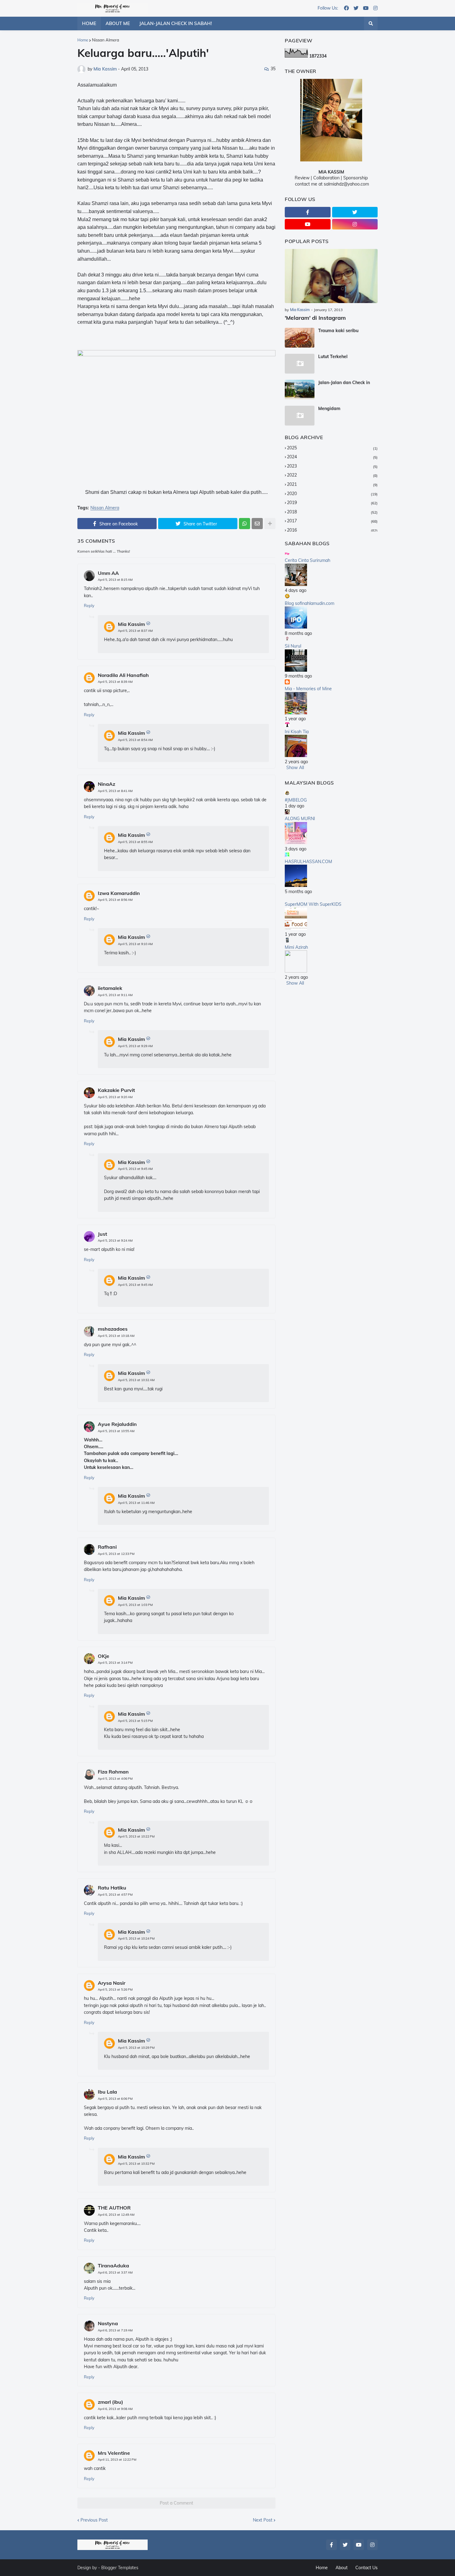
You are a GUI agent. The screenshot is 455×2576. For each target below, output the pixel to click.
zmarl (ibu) (110, 2402)
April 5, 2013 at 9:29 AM (135, 1046)
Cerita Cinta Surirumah (308, 560)
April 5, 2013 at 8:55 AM (135, 842)
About (342, 2568)
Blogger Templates (120, 2568)
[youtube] (366, 8)
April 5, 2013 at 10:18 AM (116, 1336)
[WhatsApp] (245, 524)
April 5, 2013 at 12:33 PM (116, 1554)
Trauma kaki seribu (338, 331)
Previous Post (94, 2520)
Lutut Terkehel (333, 357)
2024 (332, 457)
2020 (332, 494)
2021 (332, 484)
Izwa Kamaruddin (119, 893)
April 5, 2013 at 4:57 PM (115, 1895)
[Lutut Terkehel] (300, 364)
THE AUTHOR (114, 2208)
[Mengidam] (300, 416)
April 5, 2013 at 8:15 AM (115, 580)
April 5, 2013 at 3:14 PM (115, 1663)
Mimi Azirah (296, 947)
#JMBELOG (296, 800)
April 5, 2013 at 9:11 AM (115, 995)
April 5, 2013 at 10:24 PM (136, 1938)
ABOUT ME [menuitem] (118, 23)
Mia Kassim (131, 624)
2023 (332, 466)
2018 (332, 512)
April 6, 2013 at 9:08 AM (115, 2409)
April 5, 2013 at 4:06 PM (115, 1779)
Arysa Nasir (112, 1983)
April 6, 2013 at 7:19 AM (115, 2330)
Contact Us (366, 2568)
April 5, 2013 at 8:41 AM (115, 791)
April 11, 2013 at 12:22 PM (117, 2460)
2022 (332, 475)
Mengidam (329, 409)
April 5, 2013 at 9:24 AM (115, 1241)
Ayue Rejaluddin (117, 1424)
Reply (89, 605)
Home (83, 40)
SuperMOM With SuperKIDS (313, 904)
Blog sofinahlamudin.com (310, 603)
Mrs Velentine (114, 2453)
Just (102, 1234)
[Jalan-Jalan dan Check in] (300, 390)
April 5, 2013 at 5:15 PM (135, 1721)
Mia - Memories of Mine (308, 689)
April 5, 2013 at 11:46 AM (136, 1503)
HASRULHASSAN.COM (308, 862)
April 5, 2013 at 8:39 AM (115, 682)
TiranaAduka (113, 2266)
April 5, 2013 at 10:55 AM (116, 1431)
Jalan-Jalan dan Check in (344, 383)
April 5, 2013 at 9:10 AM (135, 944)
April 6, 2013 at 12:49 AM (116, 2215)
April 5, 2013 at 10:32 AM (136, 1380)
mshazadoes (113, 1329)
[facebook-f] (308, 212)
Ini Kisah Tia (297, 732)
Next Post (263, 2520)
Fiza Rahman (113, 1772)
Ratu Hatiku (112, 1888)
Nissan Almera (106, 40)
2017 (332, 521)
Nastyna (108, 2323)
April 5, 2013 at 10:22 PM (136, 1836)
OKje (104, 1656)
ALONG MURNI (300, 819)
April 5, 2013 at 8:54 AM (135, 740)
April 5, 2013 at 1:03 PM (135, 1605)
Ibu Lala (107, 2092)
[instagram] (375, 8)
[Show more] (270, 524)
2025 (332, 448)
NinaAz (106, 784)
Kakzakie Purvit (116, 1090)
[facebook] (346, 8)
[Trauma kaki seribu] (300, 338)
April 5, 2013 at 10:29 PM (136, 2048)
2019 (332, 503)
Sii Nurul (293, 646)
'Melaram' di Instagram (315, 318)
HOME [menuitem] (89, 23)
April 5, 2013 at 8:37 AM (135, 631)
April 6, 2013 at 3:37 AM (115, 2272)
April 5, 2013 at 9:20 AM (115, 1097)
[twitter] (356, 8)
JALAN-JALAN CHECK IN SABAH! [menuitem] (176, 23)
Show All (295, 768)
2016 (332, 530)
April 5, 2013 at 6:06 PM (115, 2099)
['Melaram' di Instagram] (331, 276)
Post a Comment (176, 2503)
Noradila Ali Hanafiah (123, 675)
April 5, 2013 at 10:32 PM (136, 2164)
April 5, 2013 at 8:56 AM (115, 900)
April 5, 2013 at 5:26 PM (115, 1990)
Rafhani (107, 1547)
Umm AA (108, 573)
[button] (371, 24)
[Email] (257, 524)
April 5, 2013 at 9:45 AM (135, 1169)
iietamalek (110, 988)
